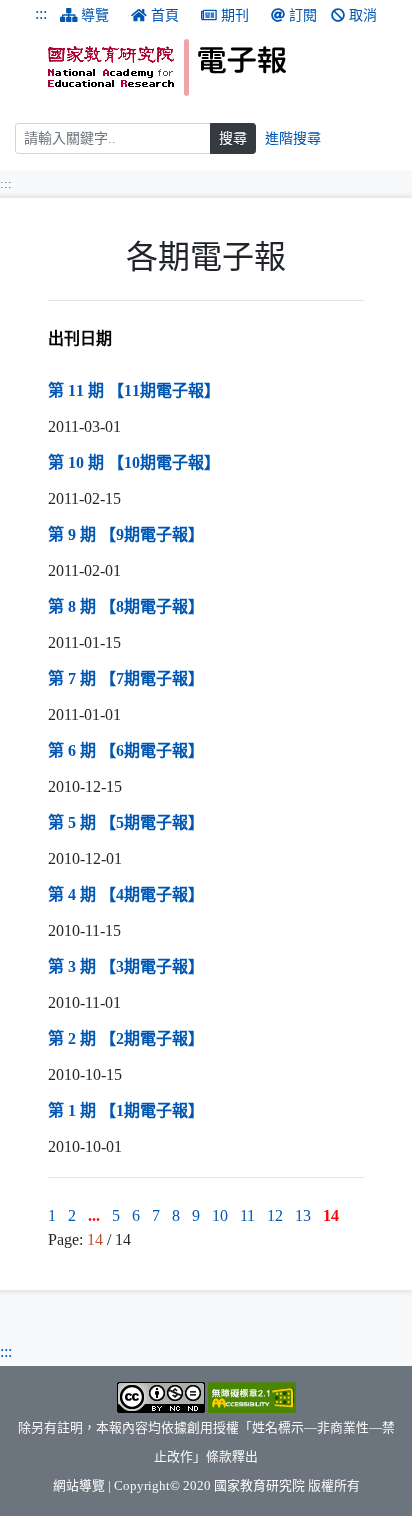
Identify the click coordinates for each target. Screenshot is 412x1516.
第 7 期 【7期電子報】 (126, 678)
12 (275, 1215)
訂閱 (303, 15)
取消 (363, 15)
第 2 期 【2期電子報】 (126, 1038)
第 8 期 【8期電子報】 (126, 606)
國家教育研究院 (259, 1486)
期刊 (235, 15)
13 (303, 1215)
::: (41, 13)
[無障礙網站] (252, 1397)
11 (247, 1215)
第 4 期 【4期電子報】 (126, 894)
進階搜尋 (293, 138)
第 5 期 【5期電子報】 (126, 822)
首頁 (165, 15)
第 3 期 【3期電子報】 (126, 966)
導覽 (95, 15)
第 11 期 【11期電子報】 (134, 390)
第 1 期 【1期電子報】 (126, 1110)
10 (220, 1215)
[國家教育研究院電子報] (222, 67)
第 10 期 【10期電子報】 (134, 462)
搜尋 (233, 138)
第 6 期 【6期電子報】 (126, 750)
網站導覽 (79, 1486)
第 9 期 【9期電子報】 (126, 534)
